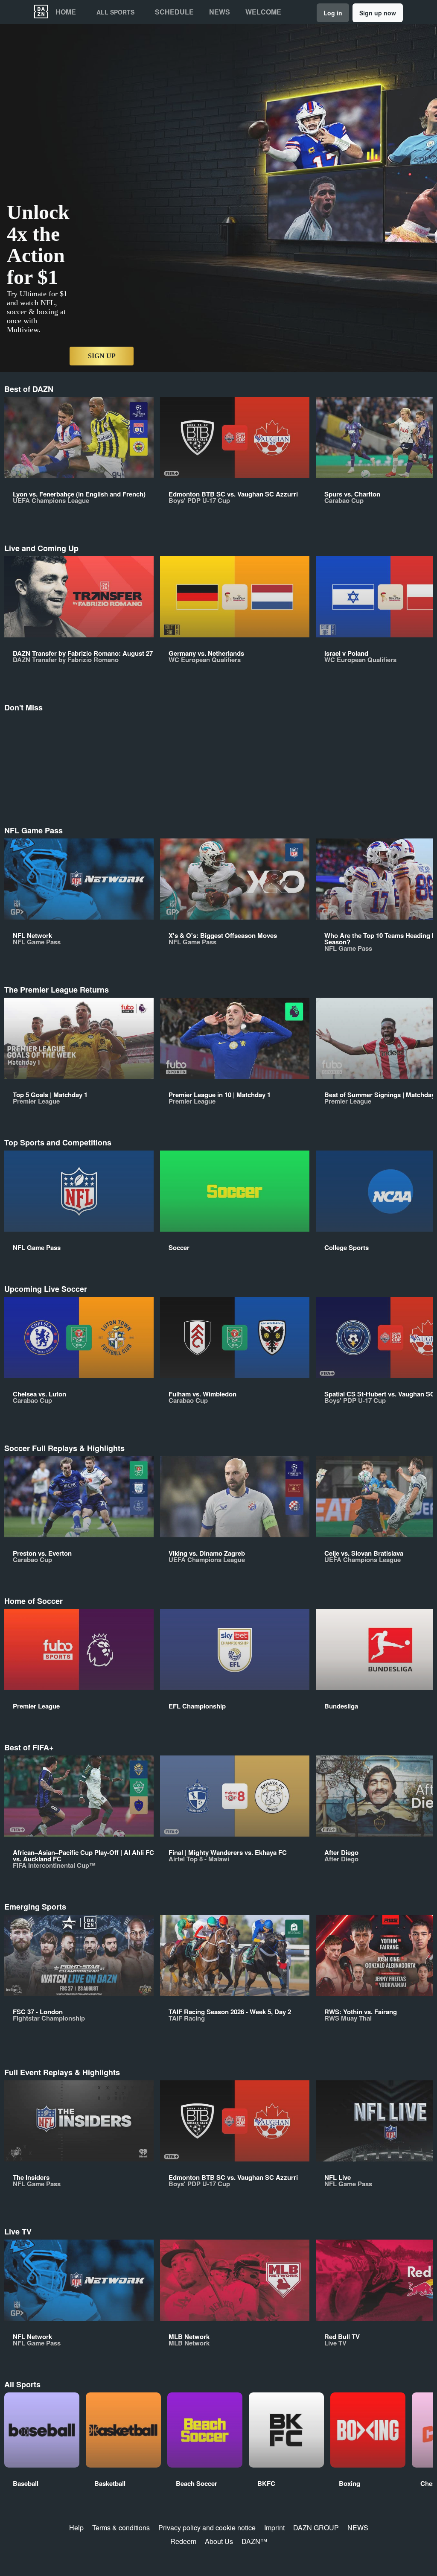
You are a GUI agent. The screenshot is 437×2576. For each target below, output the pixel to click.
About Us (219, 2541)
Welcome (263, 12)
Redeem (183, 2541)
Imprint (274, 2528)
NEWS (358, 2528)
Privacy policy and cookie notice (207, 2528)
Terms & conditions (121, 2528)
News (220, 12)
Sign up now (378, 13)
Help (76, 2528)
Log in (333, 13)
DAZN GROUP (316, 2528)
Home (66, 12)
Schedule (174, 12)
